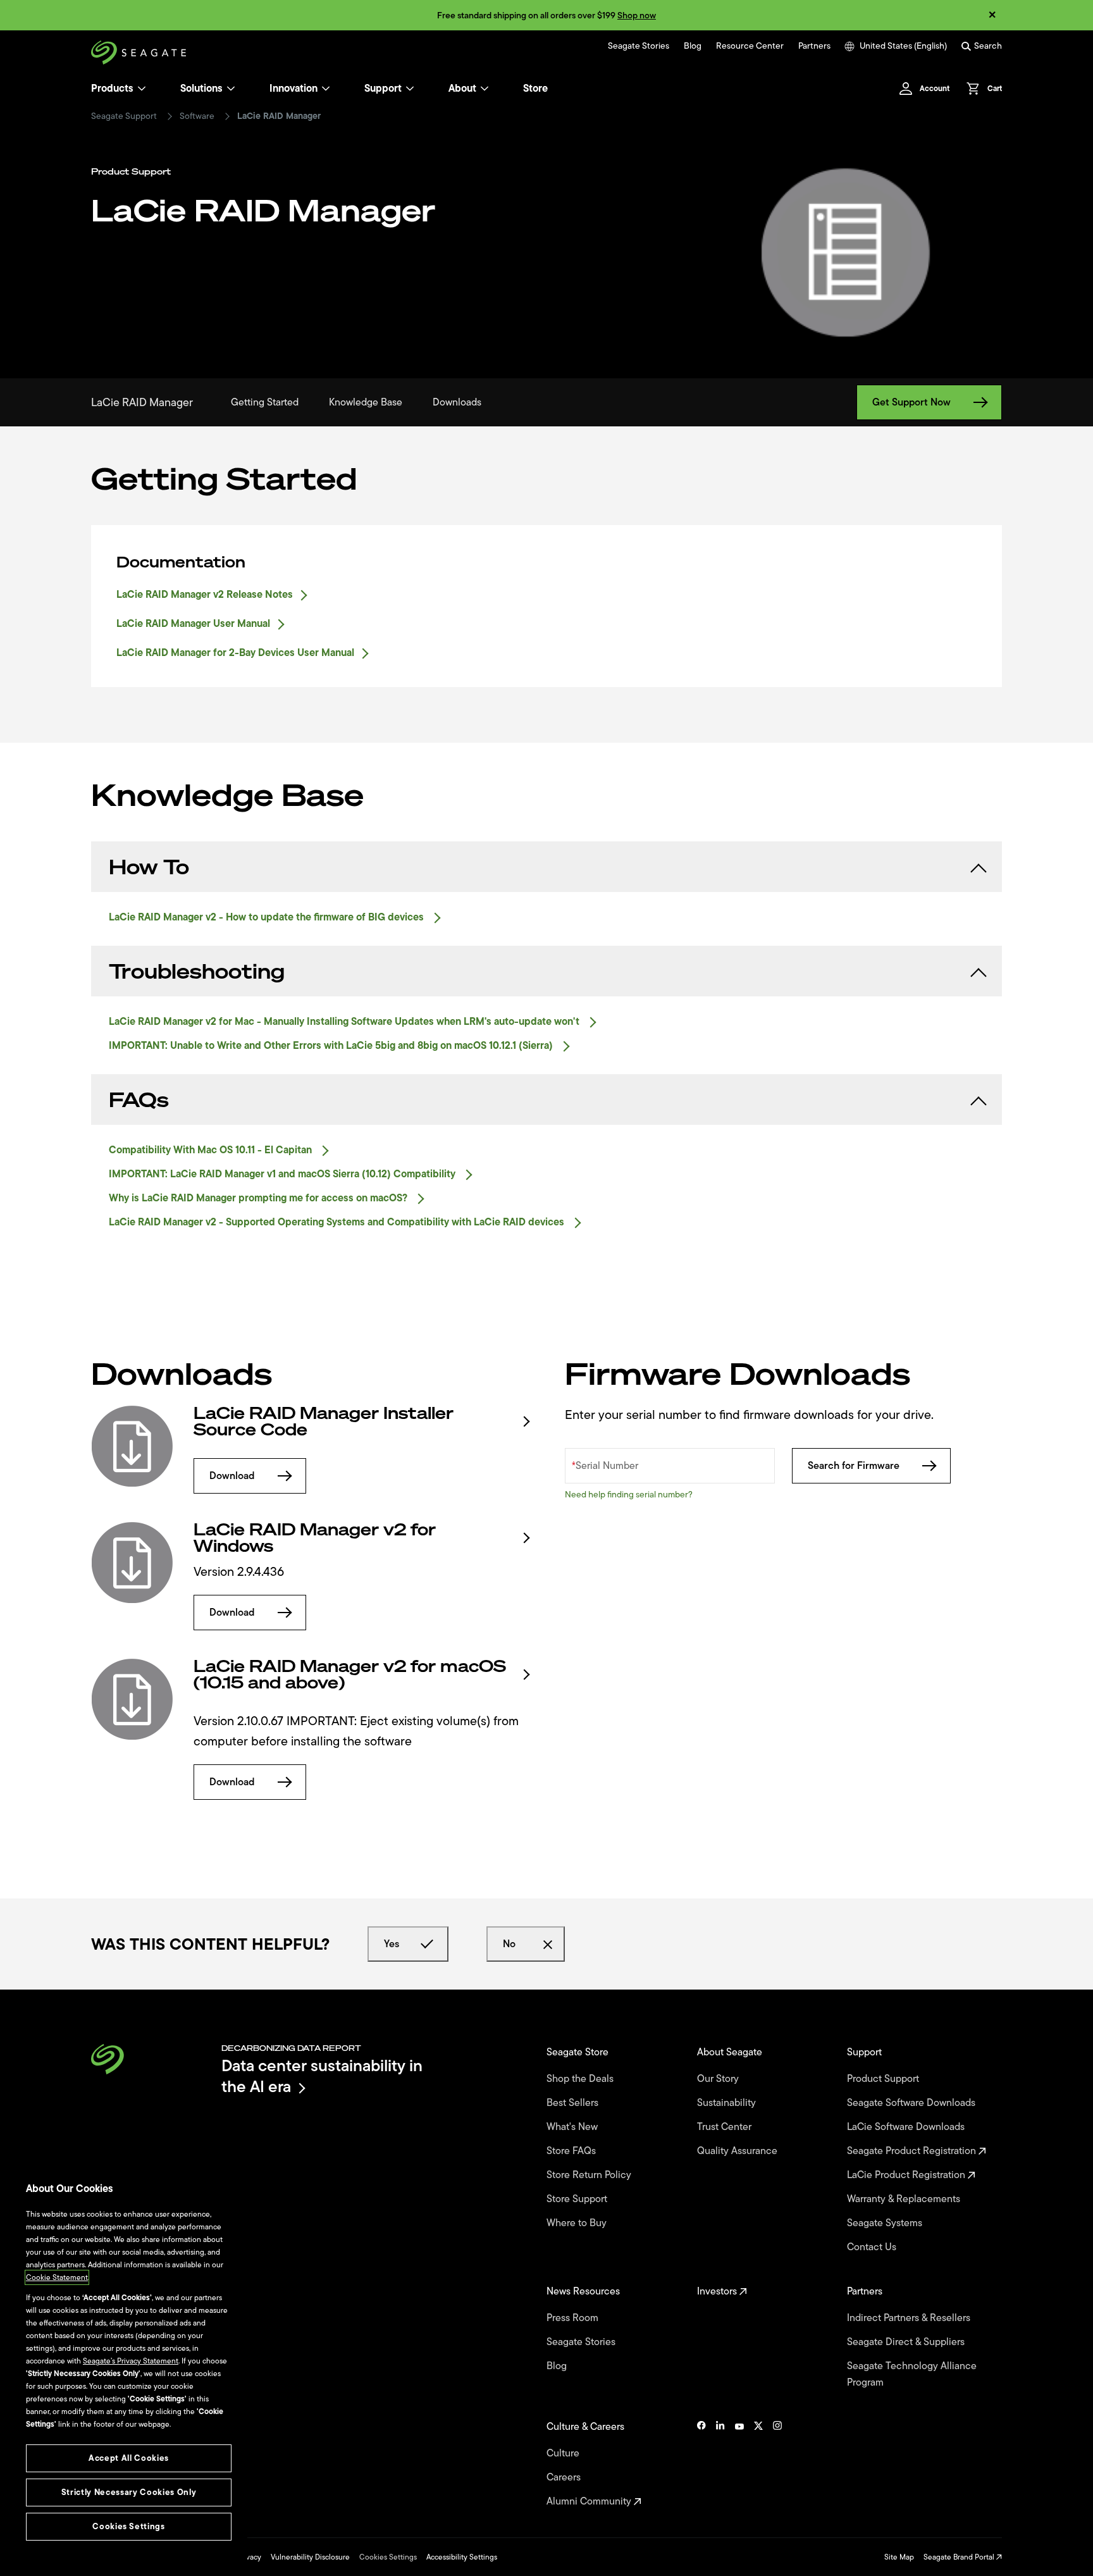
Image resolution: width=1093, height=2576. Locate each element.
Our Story (719, 2079)
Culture (564, 2453)
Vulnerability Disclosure (310, 2557)
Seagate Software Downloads (912, 2103)
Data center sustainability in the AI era (322, 2076)
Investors (718, 2291)
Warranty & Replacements (905, 2199)
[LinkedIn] (720, 2464)
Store (535, 89)
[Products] (142, 89)
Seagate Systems (886, 2223)
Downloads (457, 402)
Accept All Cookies (129, 2458)
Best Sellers (574, 2103)
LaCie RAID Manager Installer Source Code (324, 1421)
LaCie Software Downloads (907, 2127)
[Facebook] (701, 2464)
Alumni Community (590, 2501)
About (462, 89)
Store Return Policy (590, 2175)
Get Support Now (911, 402)
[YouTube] (739, 2464)
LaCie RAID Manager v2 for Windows (315, 1538)
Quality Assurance (738, 2151)
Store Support (578, 2199)
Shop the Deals (583, 2079)
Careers (565, 2477)
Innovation (293, 89)
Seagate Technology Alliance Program (912, 2374)
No (509, 1944)
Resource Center (750, 46)
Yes (392, 1944)
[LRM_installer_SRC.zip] (132, 1446)
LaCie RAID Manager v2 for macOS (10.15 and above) (350, 1675)
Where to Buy (578, 2223)
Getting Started (265, 402)
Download (232, 1476)
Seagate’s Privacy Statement (131, 2361)
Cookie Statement (57, 2277)
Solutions (201, 89)
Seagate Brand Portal (960, 2557)
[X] (758, 2464)
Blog (693, 46)
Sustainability (728, 2103)
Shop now (637, 15)
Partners (814, 46)
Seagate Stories (639, 46)
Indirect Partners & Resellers (910, 2318)
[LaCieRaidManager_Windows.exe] (132, 1563)
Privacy (249, 2557)
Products (112, 89)
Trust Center (726, 2127)
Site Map (899, 2557)
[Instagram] (777, 2464)
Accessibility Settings (462, 2557)
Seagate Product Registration (913, 2151)
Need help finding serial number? (629, 1495)
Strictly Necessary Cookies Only (129, 2492)
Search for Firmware (854, 1466)
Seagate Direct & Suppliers (907, 2342)
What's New (573, 2127)
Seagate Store (579, 2052)
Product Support (884, 2079)
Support (383, 89)
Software (197, 116)
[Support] (410, 89)
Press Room (574, 2318)
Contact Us (873, 2247)
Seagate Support (124, 116)
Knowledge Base (366, 402)
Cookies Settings (388, 2557)
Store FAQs (572, 2151)
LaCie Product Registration (907, 2175)
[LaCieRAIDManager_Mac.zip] (132, 1699)
